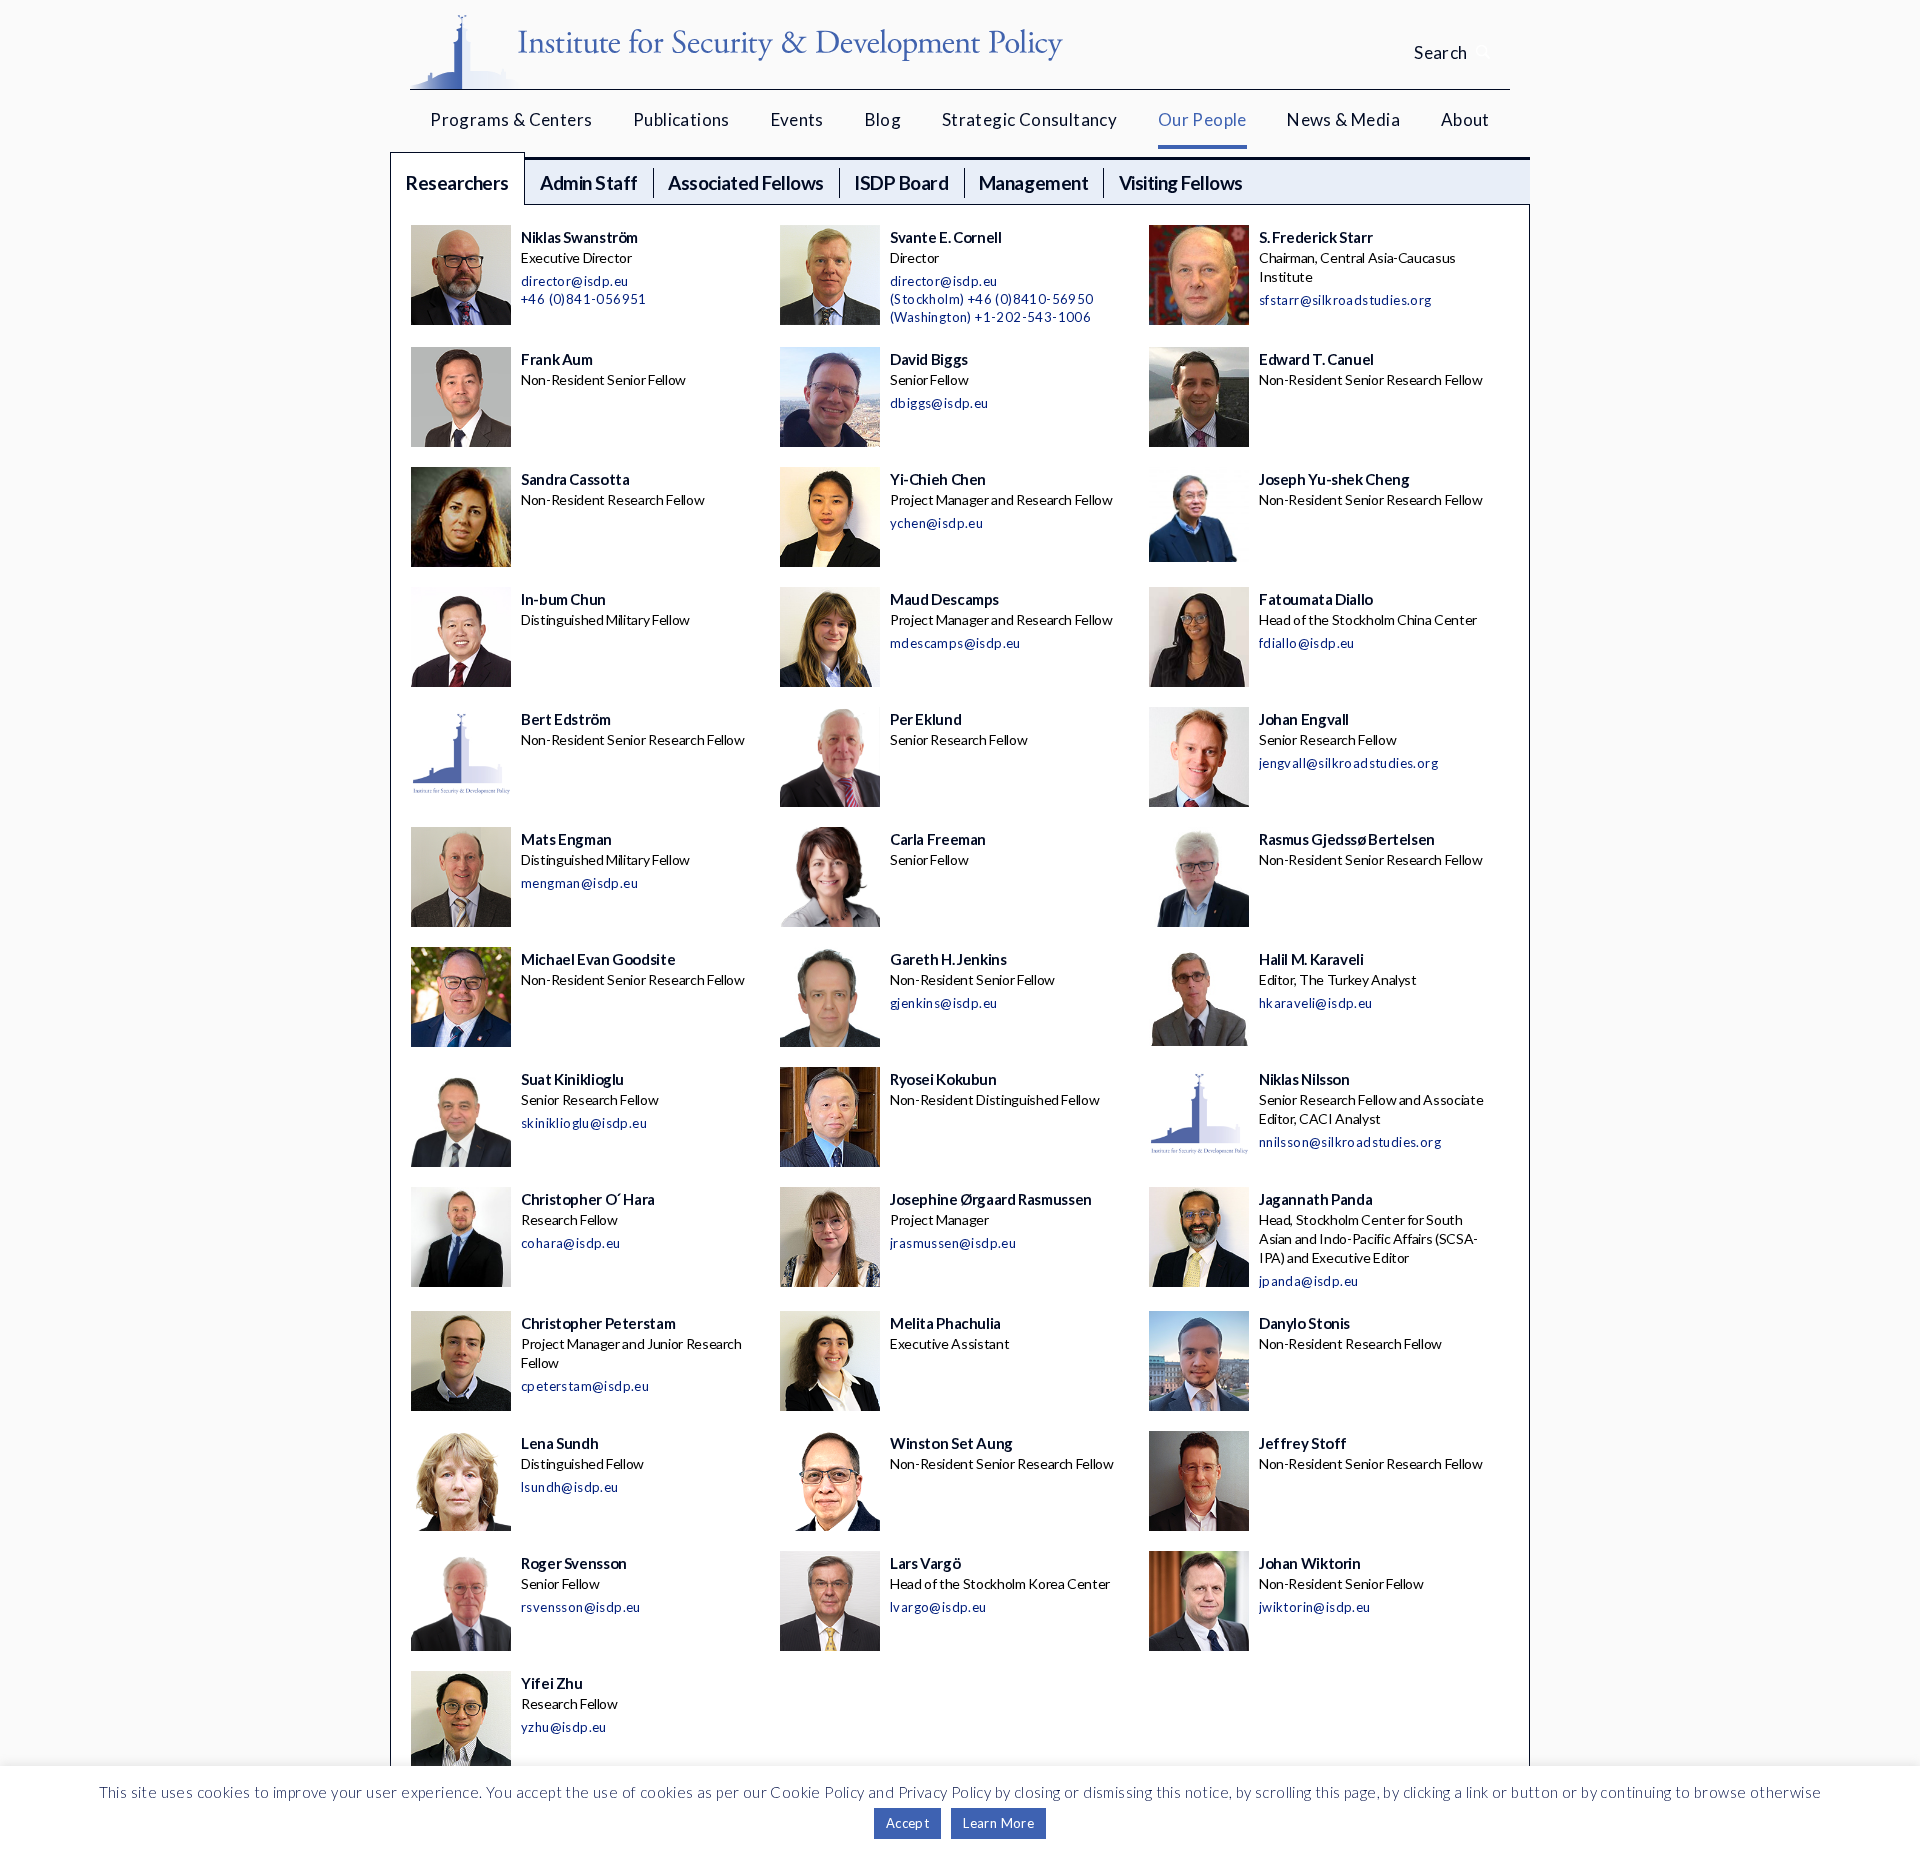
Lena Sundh (559, 1443)
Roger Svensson (574, 1563)
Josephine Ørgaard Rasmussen (991, 1199)
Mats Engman (566, 839)
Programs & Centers (511, 119)
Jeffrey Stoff (1303, 1443)
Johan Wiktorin (1310, 1563)
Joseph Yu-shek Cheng (1334, 479)
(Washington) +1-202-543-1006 (990, 317)
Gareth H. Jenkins (948, 959)
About (1465, 119)
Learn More (998, 1823)
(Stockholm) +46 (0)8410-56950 (992, 299)
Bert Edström (566, 719)
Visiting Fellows (1181, 182)
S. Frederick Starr (1315, 237)
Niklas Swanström (579, 237)
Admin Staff (589, 182)
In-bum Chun (563, 599)
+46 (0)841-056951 (584, 299)
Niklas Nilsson (1304, 1079)
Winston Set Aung (951, 1443)
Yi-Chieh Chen (938, 479)
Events (797, 119)
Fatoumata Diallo (1316, 599)
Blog (883, 119)
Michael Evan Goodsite (598, 959)
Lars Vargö (925, 1563)
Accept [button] (907, 1823)
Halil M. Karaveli (1311, 959)
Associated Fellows (745, 182)
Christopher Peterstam (598, 1323)
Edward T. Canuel (1316, 359)
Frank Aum (557, 359)
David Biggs (929, 359)
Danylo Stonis (1304, 1323)
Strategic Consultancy (1029, 119)
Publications (681, 119)
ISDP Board (901, 182)
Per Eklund (925, 719)
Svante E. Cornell (946, 237)
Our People (1202, 119)
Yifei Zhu (552, 1683)
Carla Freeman (938, 839)
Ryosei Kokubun (943, 1079)
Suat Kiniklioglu (572, 1079)
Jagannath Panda (1315, 1199)
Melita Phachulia (945, 1323)
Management (1033, 182)
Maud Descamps (944, 599)
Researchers (457, 182)
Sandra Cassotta (575, 479)
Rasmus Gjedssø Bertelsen (1347, 839)
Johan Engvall (1304, 719)
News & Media (1343, 119)
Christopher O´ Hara (588, 1199)
